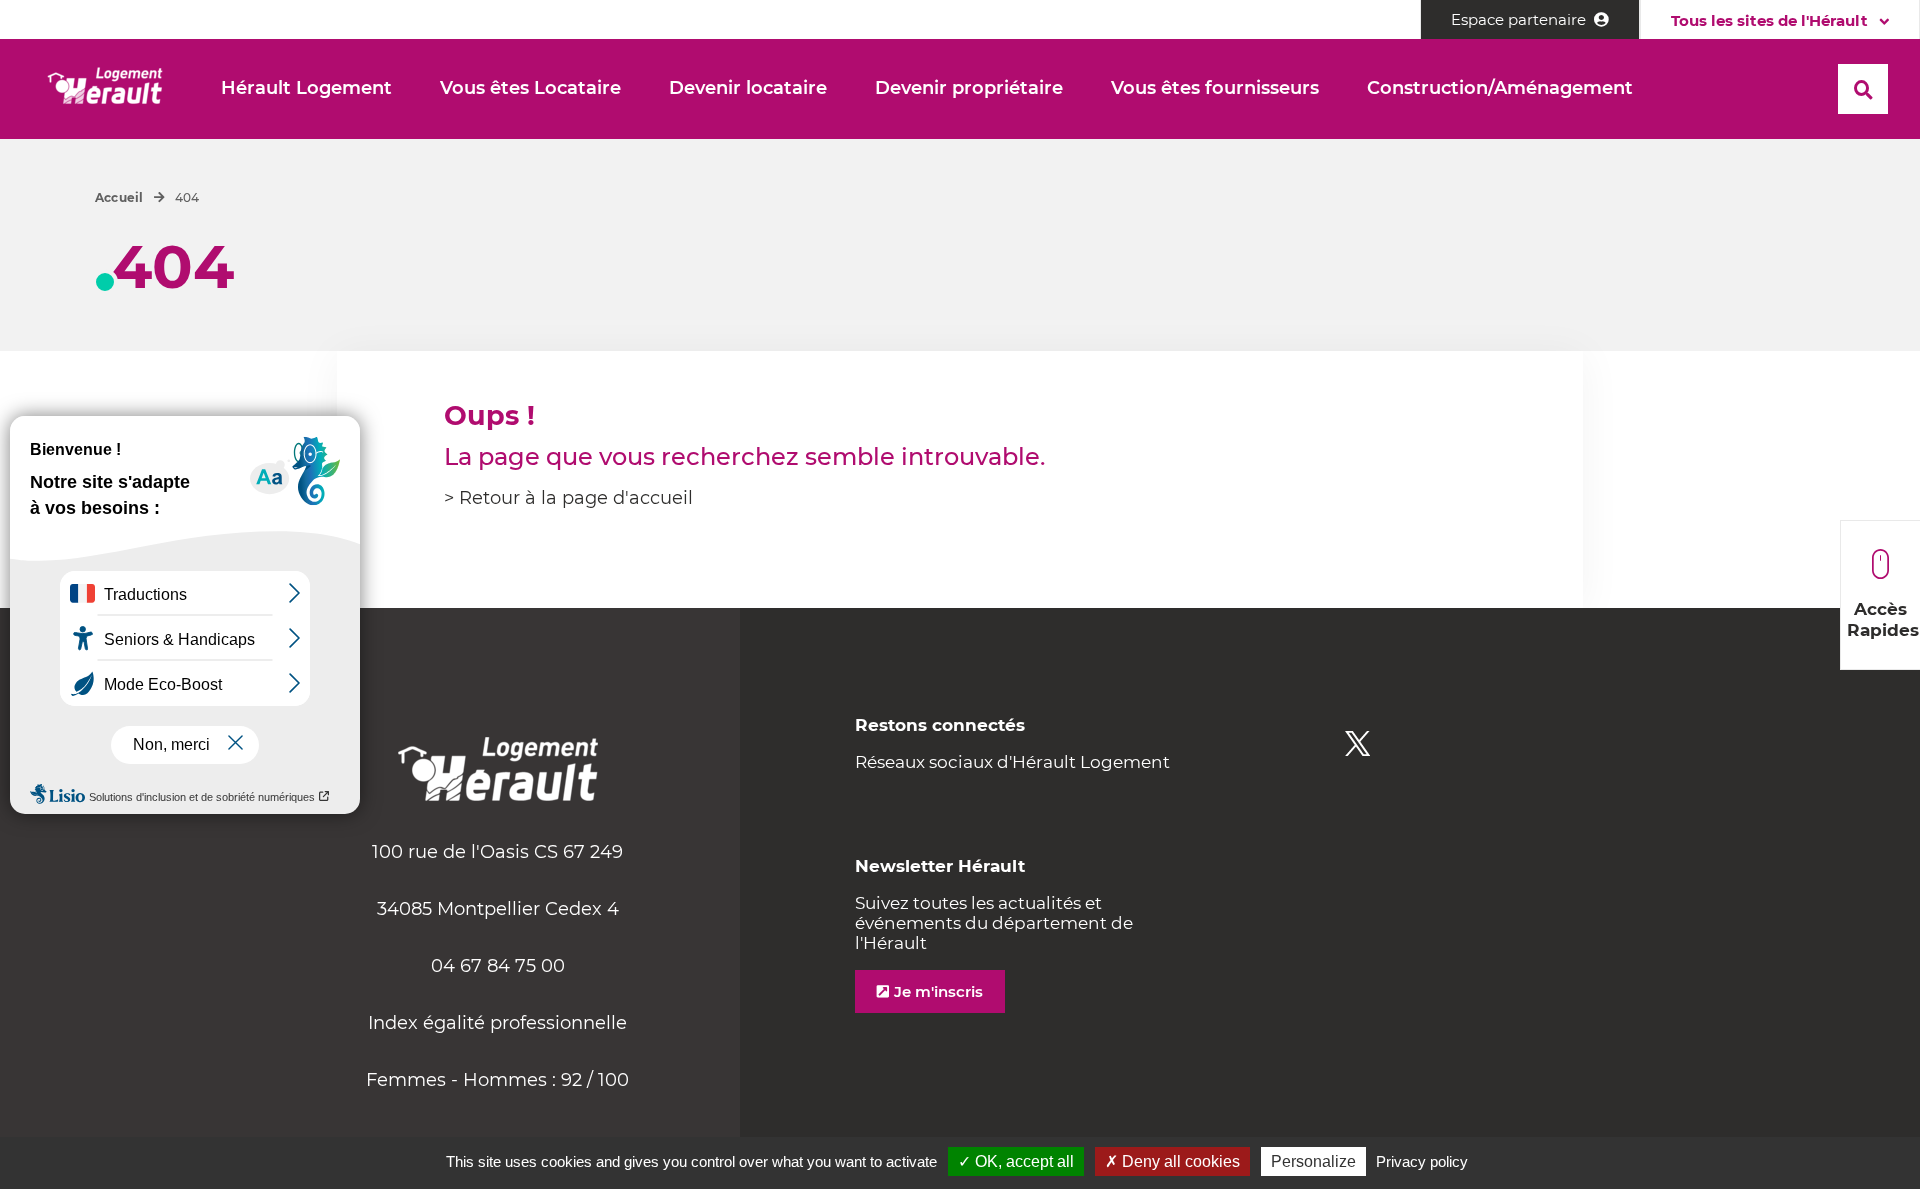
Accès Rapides (1883, 619)
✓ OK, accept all (1016, 1161)
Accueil (119, 197)
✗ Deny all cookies (1172, 1161)
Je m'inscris (938, 991)
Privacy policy (1422, 1161)
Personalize (1313, 1161)
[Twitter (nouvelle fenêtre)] (1357, 743)
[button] (306, 89)
